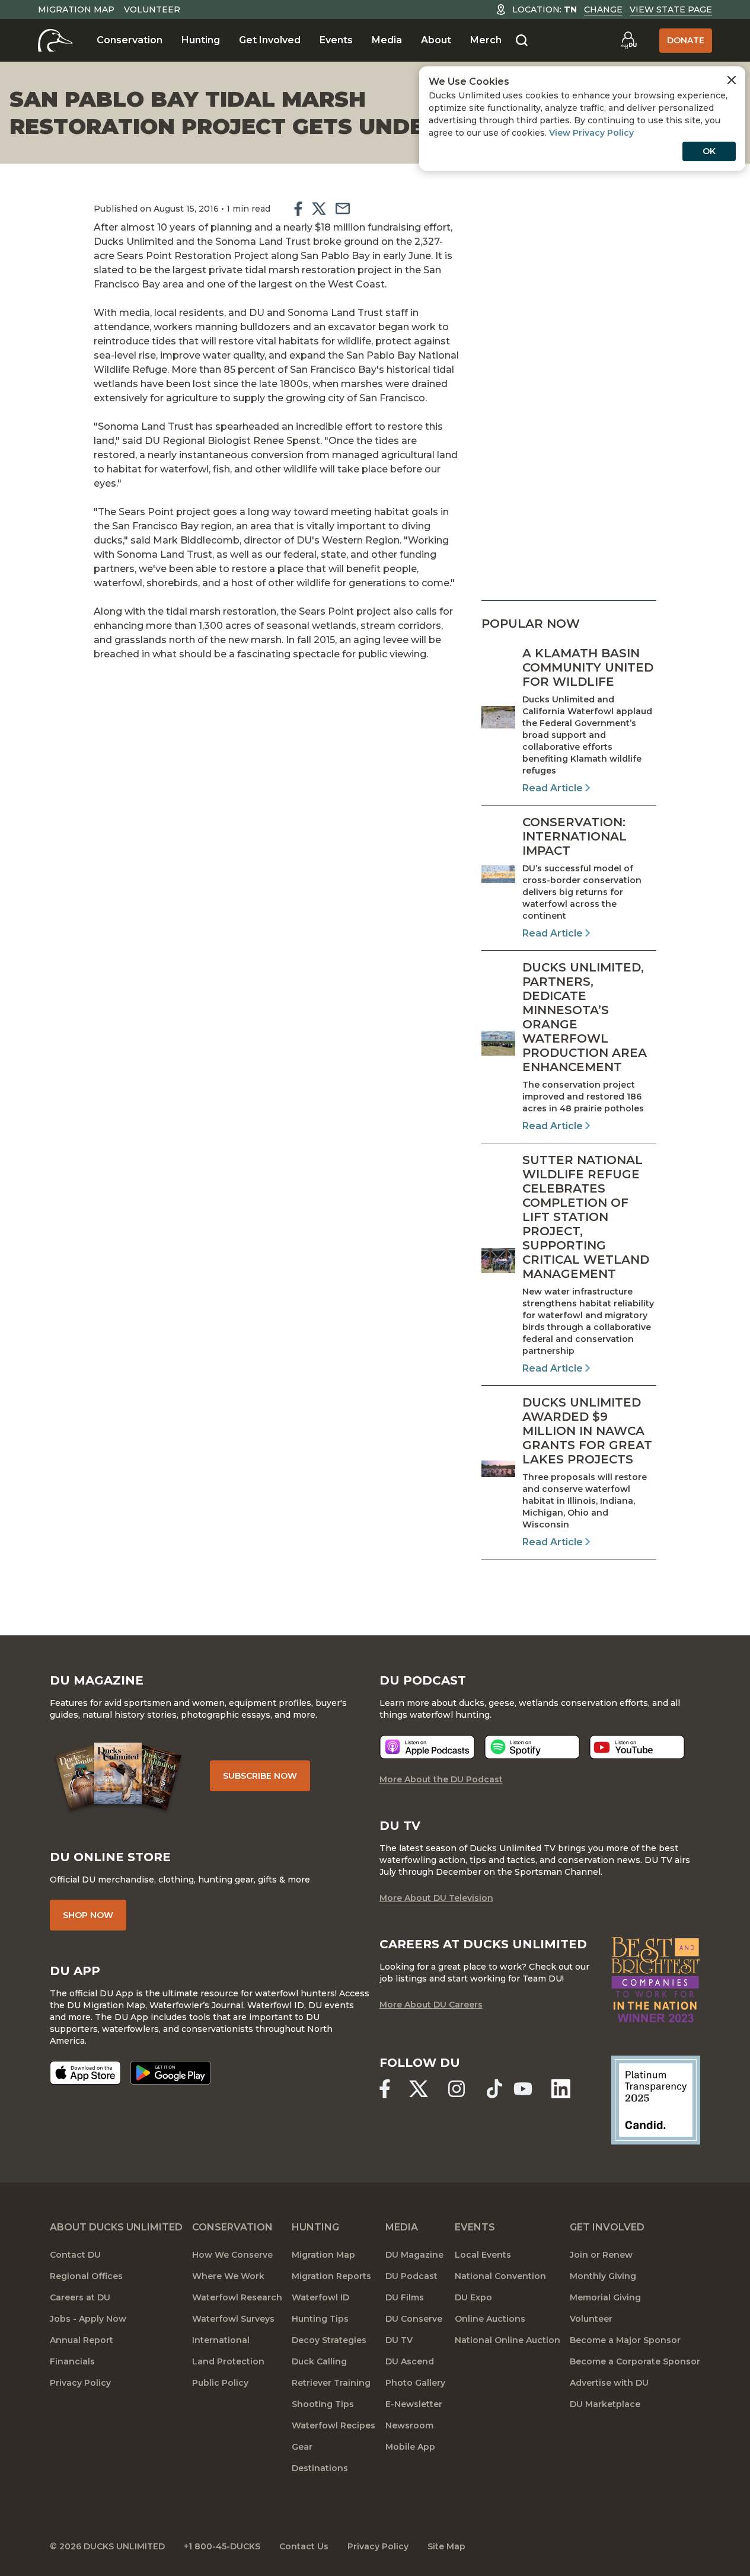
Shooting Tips (323, 2404)
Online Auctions (490, 2319)
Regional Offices (86, 2276)
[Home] (55, 40)
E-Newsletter (414, 2404)
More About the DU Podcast (441, 1779)
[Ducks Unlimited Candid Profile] (656, 2099)
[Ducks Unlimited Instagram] (457, 2089)
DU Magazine (414, 2255)
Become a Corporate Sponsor (635, 2361)
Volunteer (152, 9)
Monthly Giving (603, 2276)
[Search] (522, 41)
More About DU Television (436, 1898)
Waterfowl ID (320, 2297)
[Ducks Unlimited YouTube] (523, 2089)
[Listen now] (427, 1747)
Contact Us (304, 2546)
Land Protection (228, 2361)
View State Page (671, 9)
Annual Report (82, 2340)
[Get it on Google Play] (170, 2073)
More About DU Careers (431, 2005)
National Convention (500, 2276)
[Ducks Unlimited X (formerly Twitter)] (419, 2089)
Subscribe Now (260, 1776)
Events (336, 40)
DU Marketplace (605, 2404)
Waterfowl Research (237, 2297)
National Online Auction (508, 2340)
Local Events (483, 2255)
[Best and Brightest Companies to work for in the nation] (656, 1980)
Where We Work (228, 2276)
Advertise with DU (609, 2383)
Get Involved (270, 40)
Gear (302, 2447)
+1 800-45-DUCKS (222, 2546)
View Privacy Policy (591, 133)
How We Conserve (232, 2255)
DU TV (399, 2340)
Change (603, 9)
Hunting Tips (320, 2319)
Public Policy (220, 2383)
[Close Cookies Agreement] (732, 80)
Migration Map (76, 9)
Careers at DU (80, 2297)
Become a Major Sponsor (625, 2340)
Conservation (130, 40)
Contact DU (75, 2255)
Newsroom (409, 2425)
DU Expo (473, 2297)
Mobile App (410, 2447)
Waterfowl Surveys (233, 2319)
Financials (72, 2361)
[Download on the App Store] (85, 2073)
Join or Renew (601, 2255)
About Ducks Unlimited (116, 2227)
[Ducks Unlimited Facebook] (385, 2089)
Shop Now (88, 1915)
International (221, 2340)
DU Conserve (414, 2319)
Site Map (446, 2546)
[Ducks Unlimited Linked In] (561, 2089)
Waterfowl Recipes (333, 2425)
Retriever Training (331, 2383)
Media (387, 40)
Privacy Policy (80, 2383)
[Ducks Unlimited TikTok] (494, 2089)
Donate (686, 40)
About (436, 40)
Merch (486, 40)
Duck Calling (319, 2361)
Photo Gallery (415, 2383)
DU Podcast (411, 2276)
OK (709, 151)
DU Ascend (410, 2361)
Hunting (201, 40)
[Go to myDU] (628, 40)
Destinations (320, 2468)
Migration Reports (331, 2276)
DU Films (405, 2297)
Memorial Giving (605, 2297)
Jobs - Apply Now (88, 2319)
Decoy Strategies (329, 2340)
